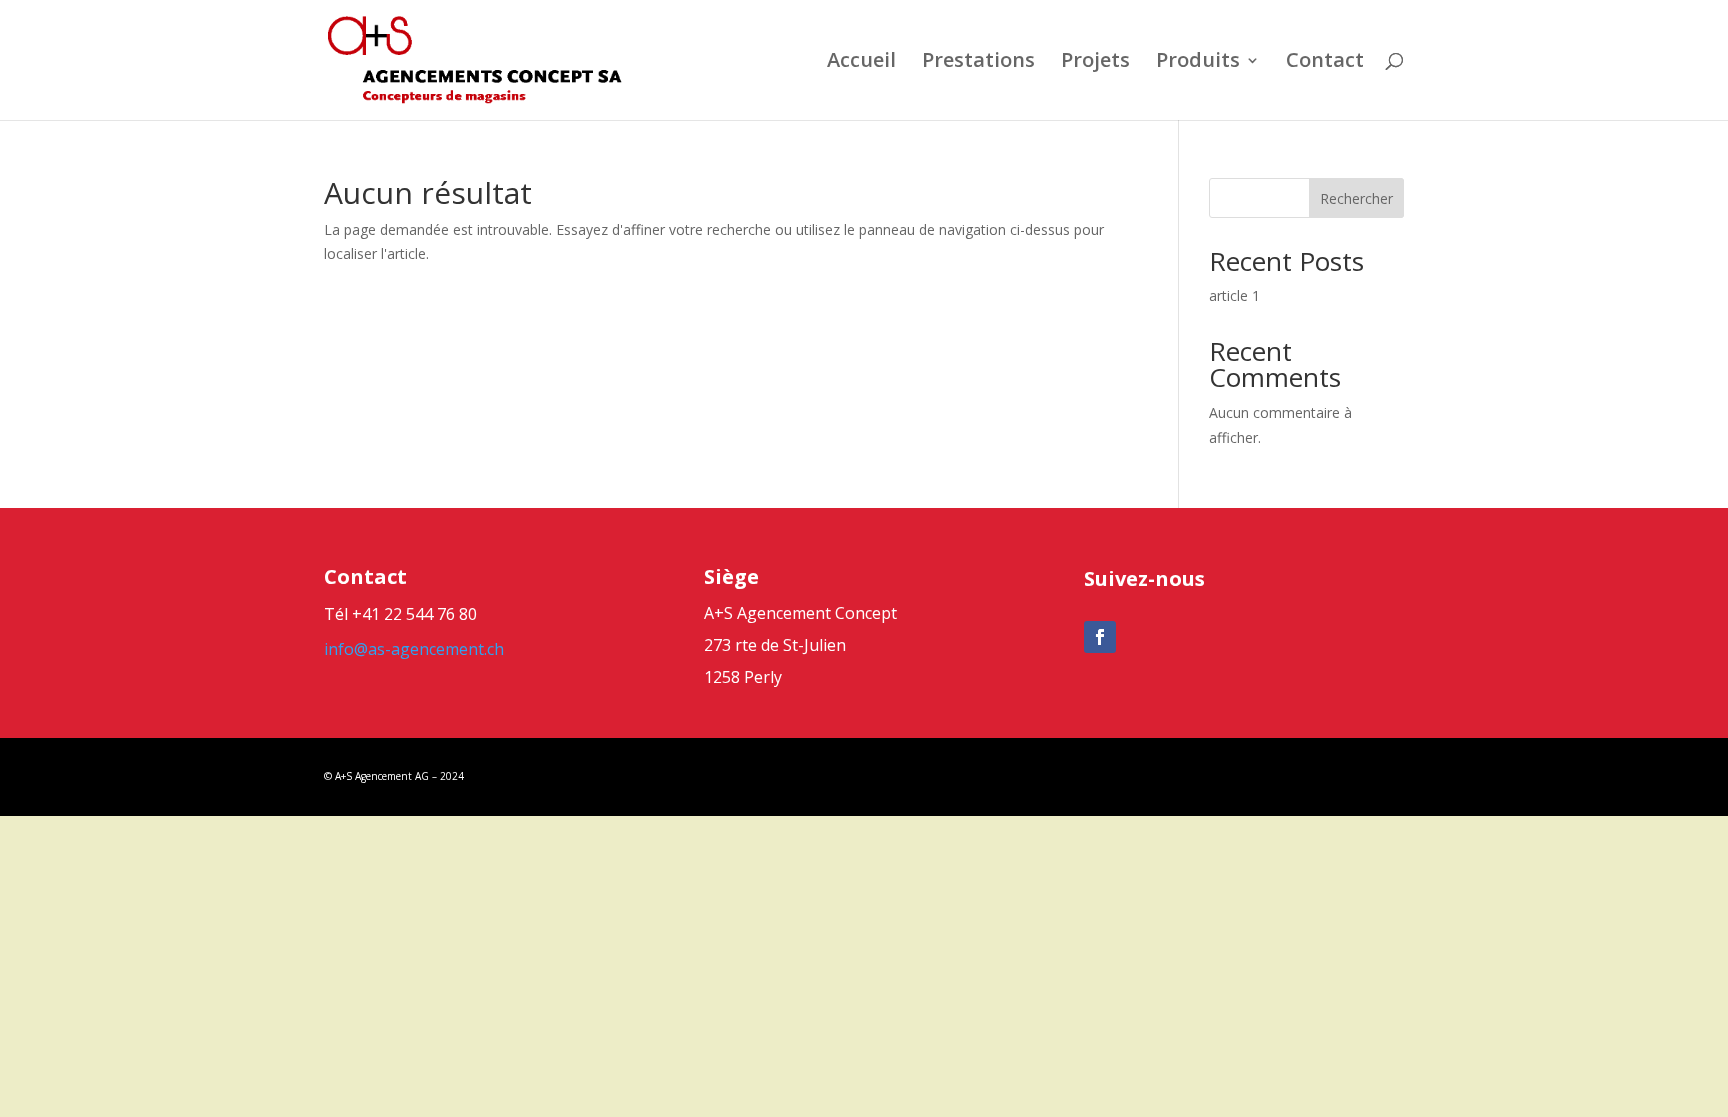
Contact (1325, 63)
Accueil (861, 63)
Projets (1095, 63)
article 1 (1234, 295)
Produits (1198, 63)
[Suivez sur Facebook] (1100, 637)
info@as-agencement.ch (414, 649)
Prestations (978, 63)
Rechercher (1356, 198)
